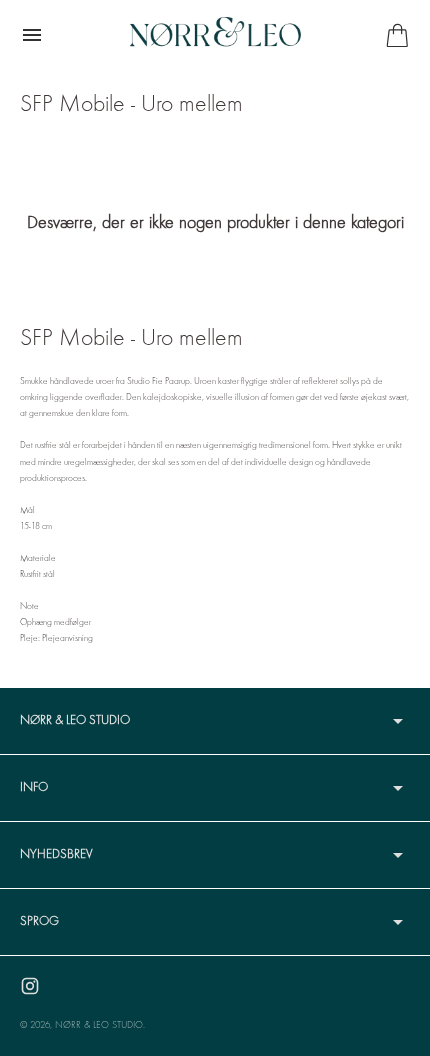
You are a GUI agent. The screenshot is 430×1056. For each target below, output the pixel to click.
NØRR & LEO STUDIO (99, 1025)
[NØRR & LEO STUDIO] (215, 34)
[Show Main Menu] (32, 35)
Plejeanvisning (67, 638)
